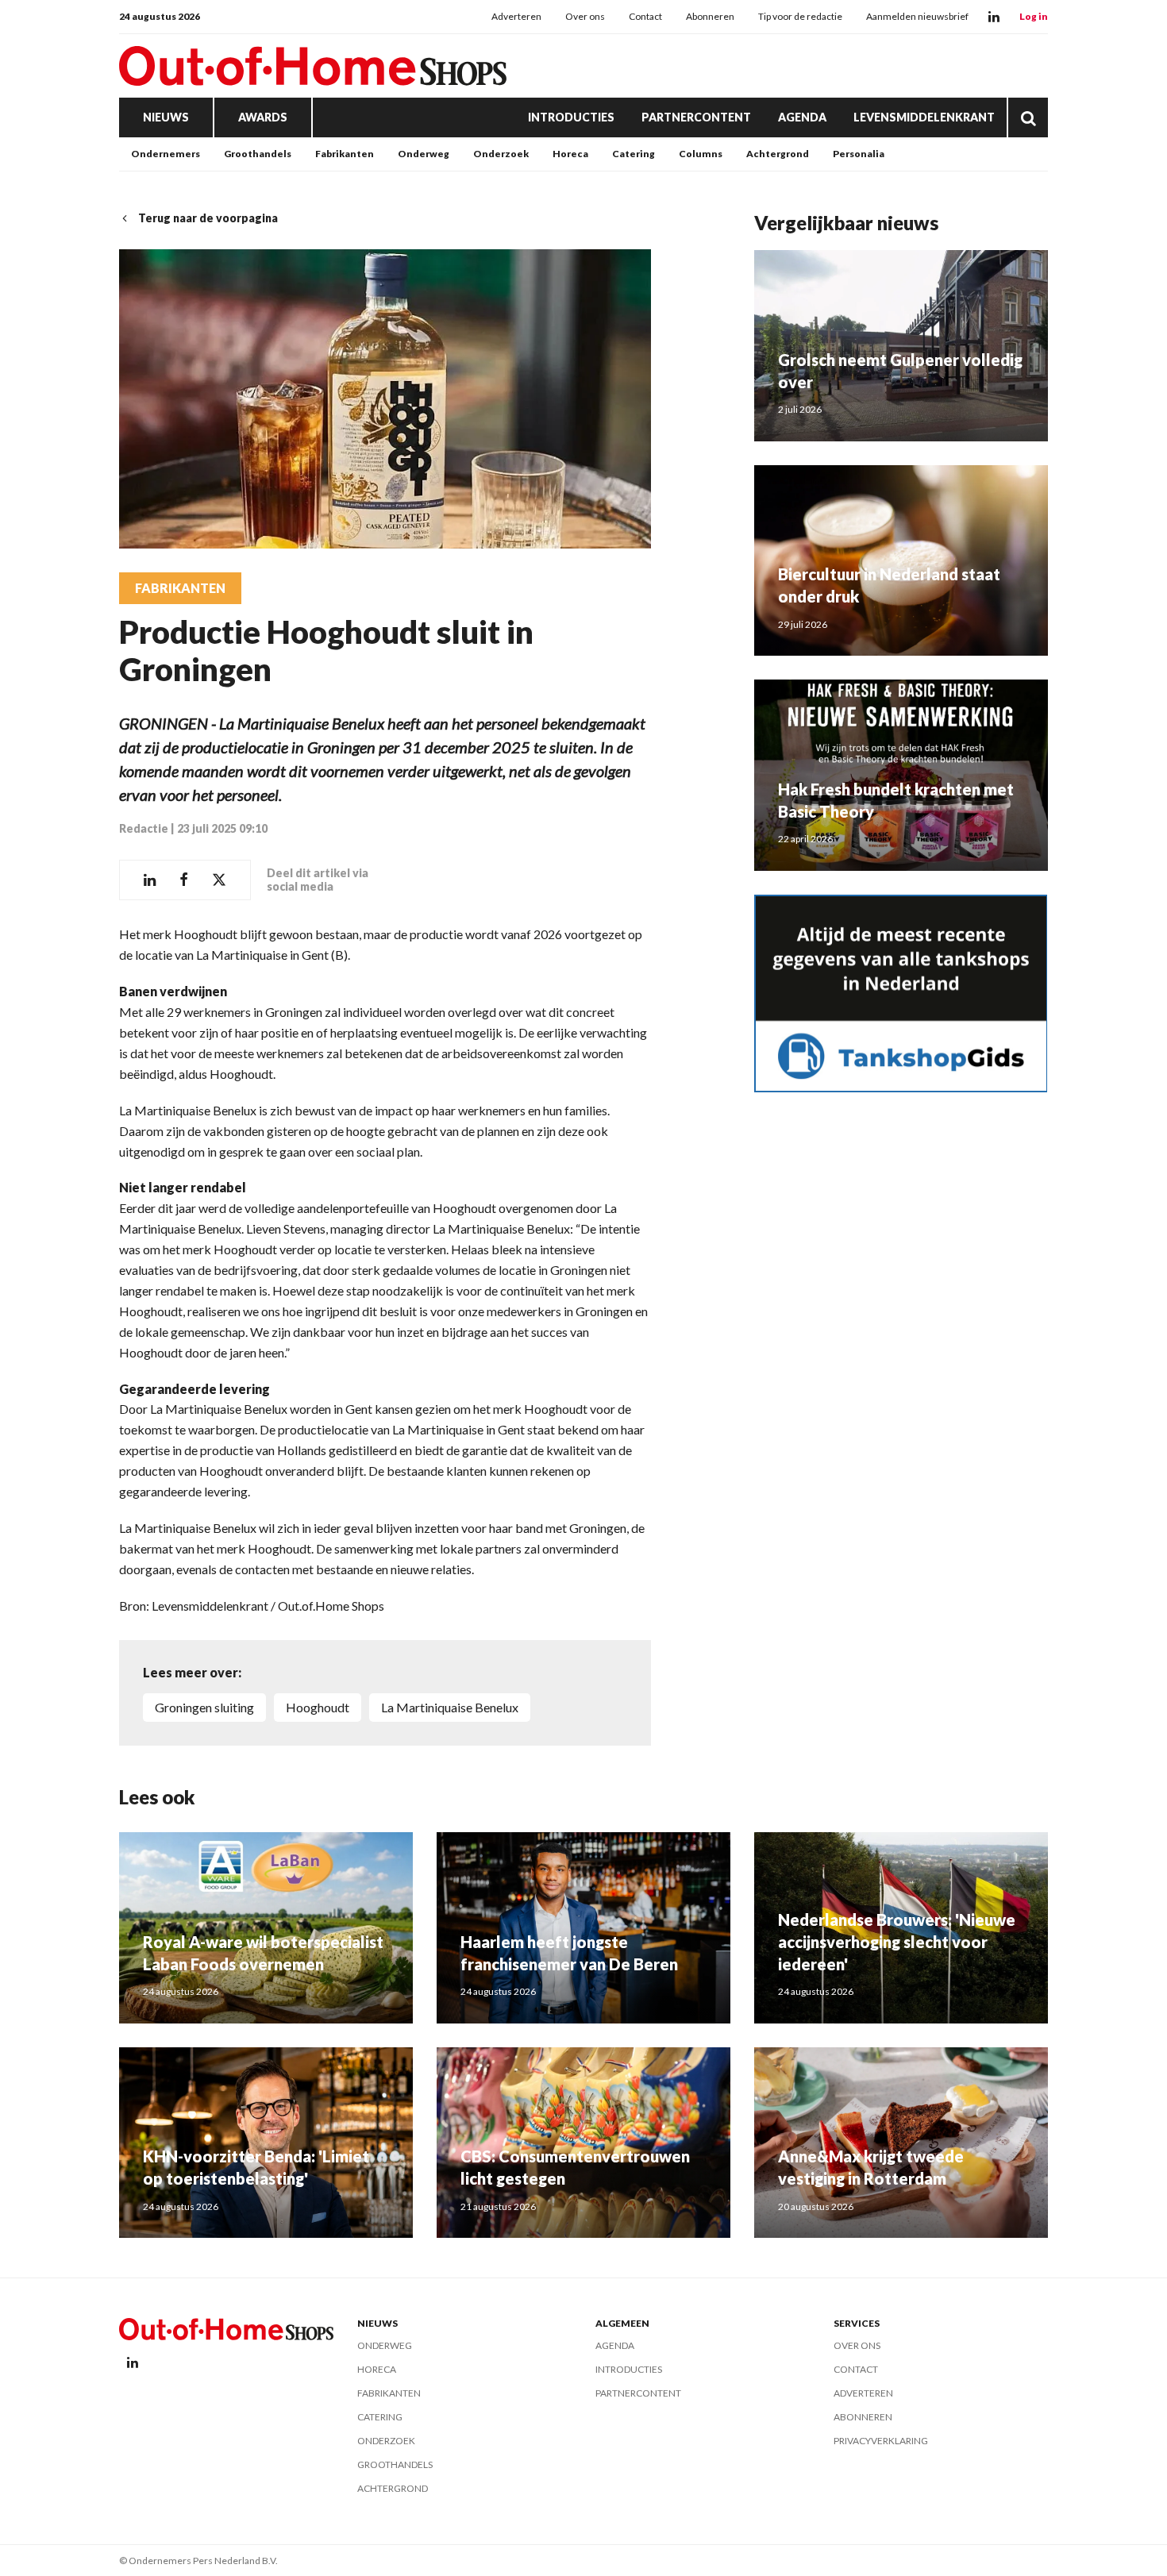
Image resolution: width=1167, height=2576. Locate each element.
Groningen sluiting (204, 1707)
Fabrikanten (345, 154)
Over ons (585, 16)
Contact (645, 16)
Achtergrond (778, 154)
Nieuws (166, 117)
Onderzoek (501, 154)
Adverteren (516, 16)
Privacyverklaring (881, 2441)
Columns (701, 154)
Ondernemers (166, 154)
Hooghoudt (318, 1707)
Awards (263, 117)
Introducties (571, 117)
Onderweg (424, 154)
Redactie (144, 828)
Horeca (570, 154)
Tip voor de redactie (800, 16)
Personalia (859, 154)
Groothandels (258, 154)
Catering (634, 154)
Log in (1034, 16)
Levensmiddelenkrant (924, 117)
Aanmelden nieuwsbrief (917, 16)
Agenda (802, 117)
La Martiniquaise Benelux (450, 1707)
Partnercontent (696, 117)
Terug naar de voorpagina (208, 218)
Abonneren (710, 16)
